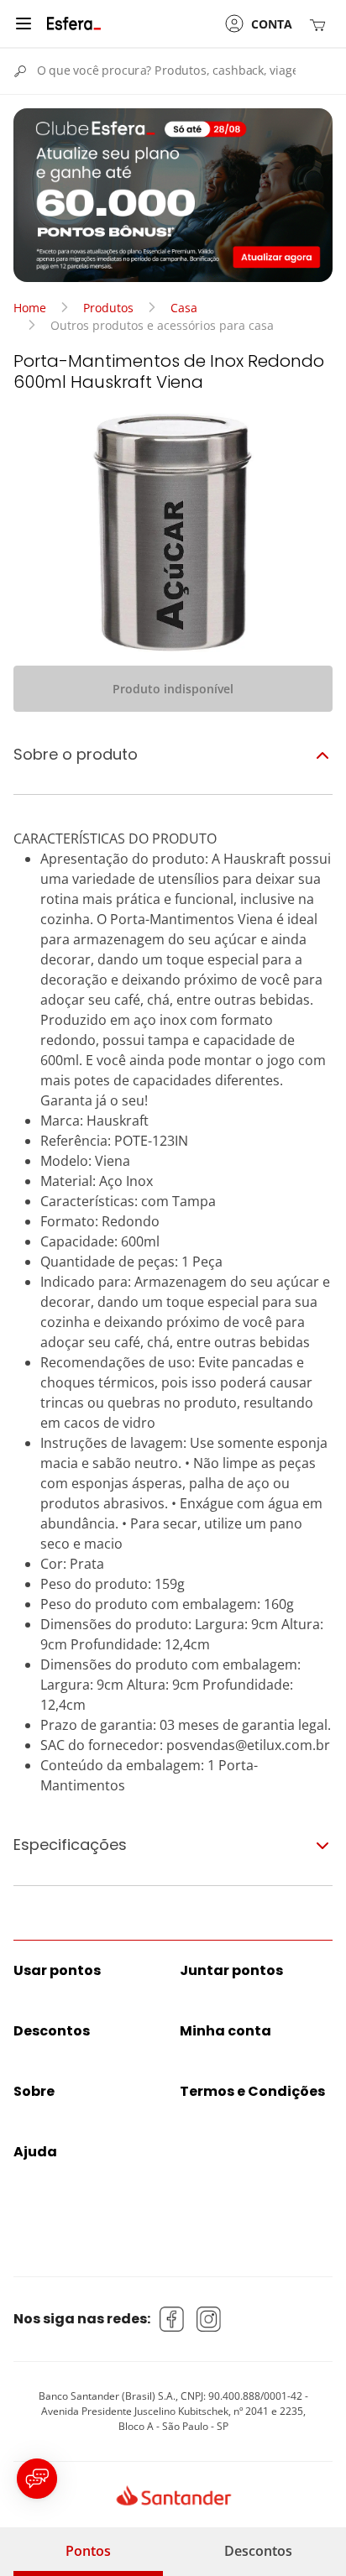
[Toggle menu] (24, 24)
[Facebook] (172, 2319)
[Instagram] (209, 2319)
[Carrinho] (321, 24)
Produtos (108, 308)
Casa (184, 308)
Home (30, 308)
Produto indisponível (173, 689)
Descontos (258, 2551)
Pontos (88, 2551)
